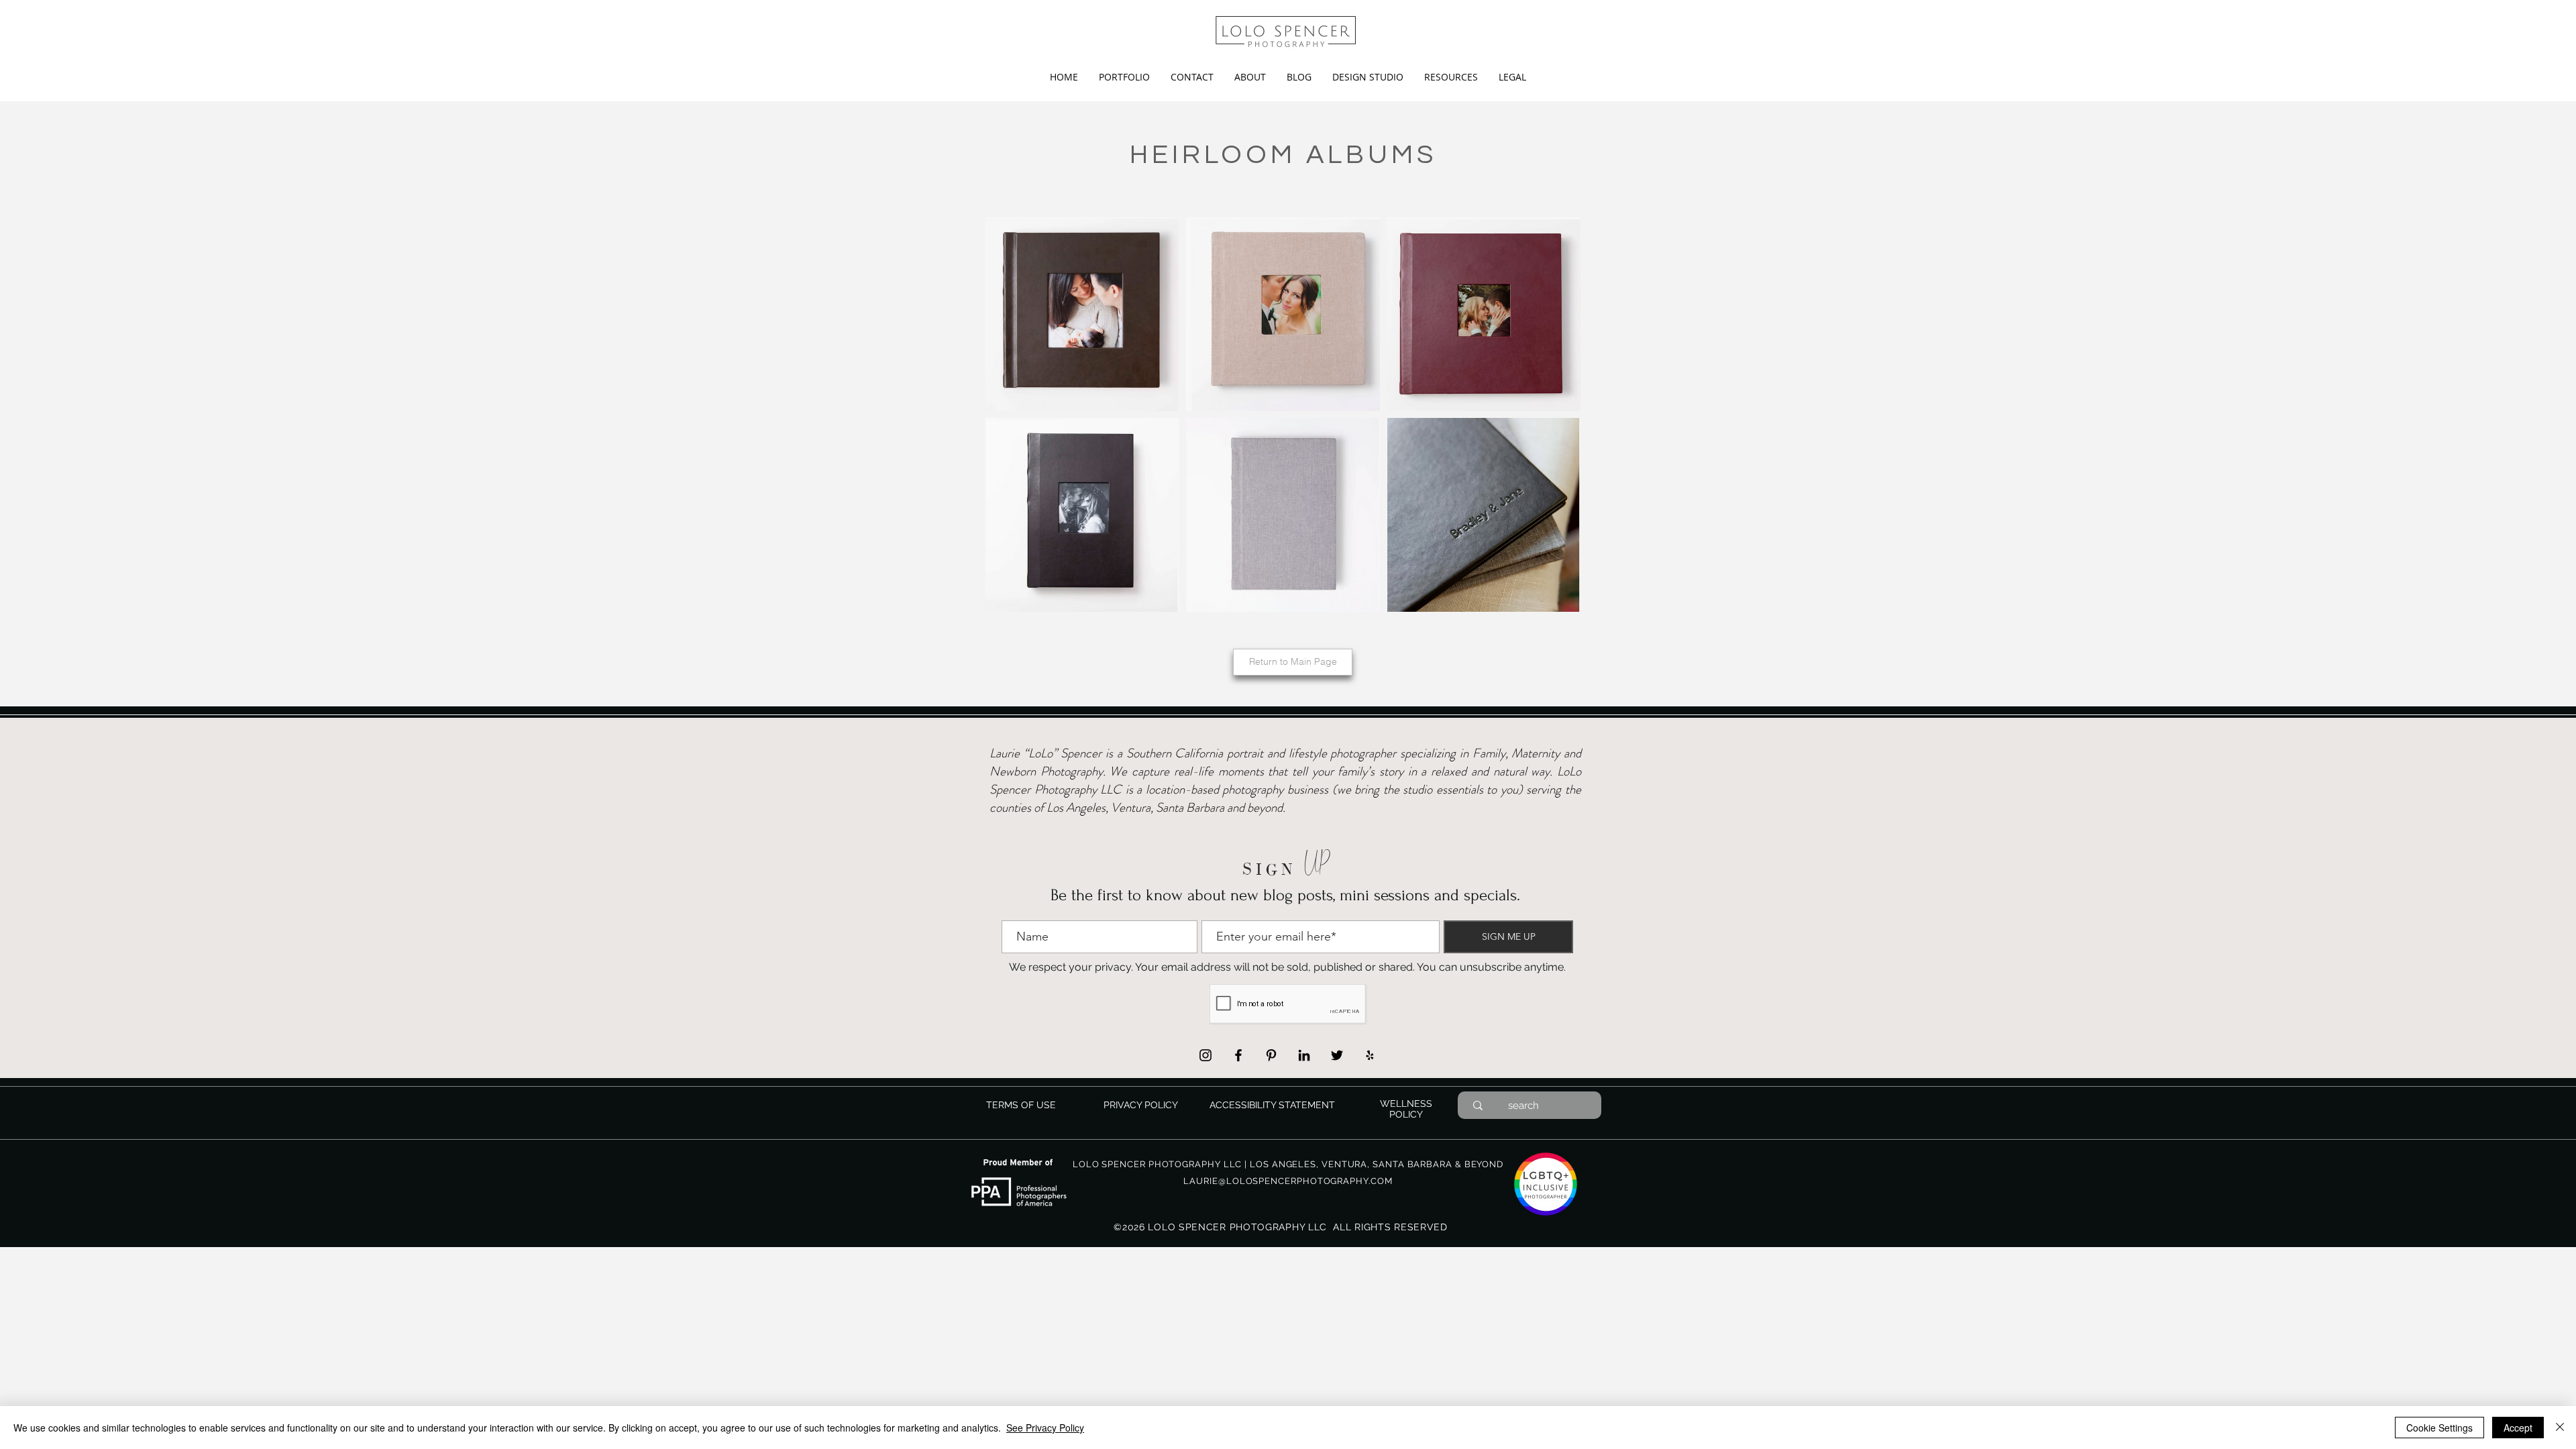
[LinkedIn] (1304, 1055)
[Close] (2560, 1428)
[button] (1124, 77)
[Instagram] (1205, 1055)
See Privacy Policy (1045, 1428)
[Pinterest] (1271, 1055)
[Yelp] (1370, 1055)
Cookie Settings (2439, 1428)
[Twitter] (1337, 1055)
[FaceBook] (1238, 1055)
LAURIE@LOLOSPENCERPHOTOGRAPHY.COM (1288, 1181)
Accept (2518, 1428)
